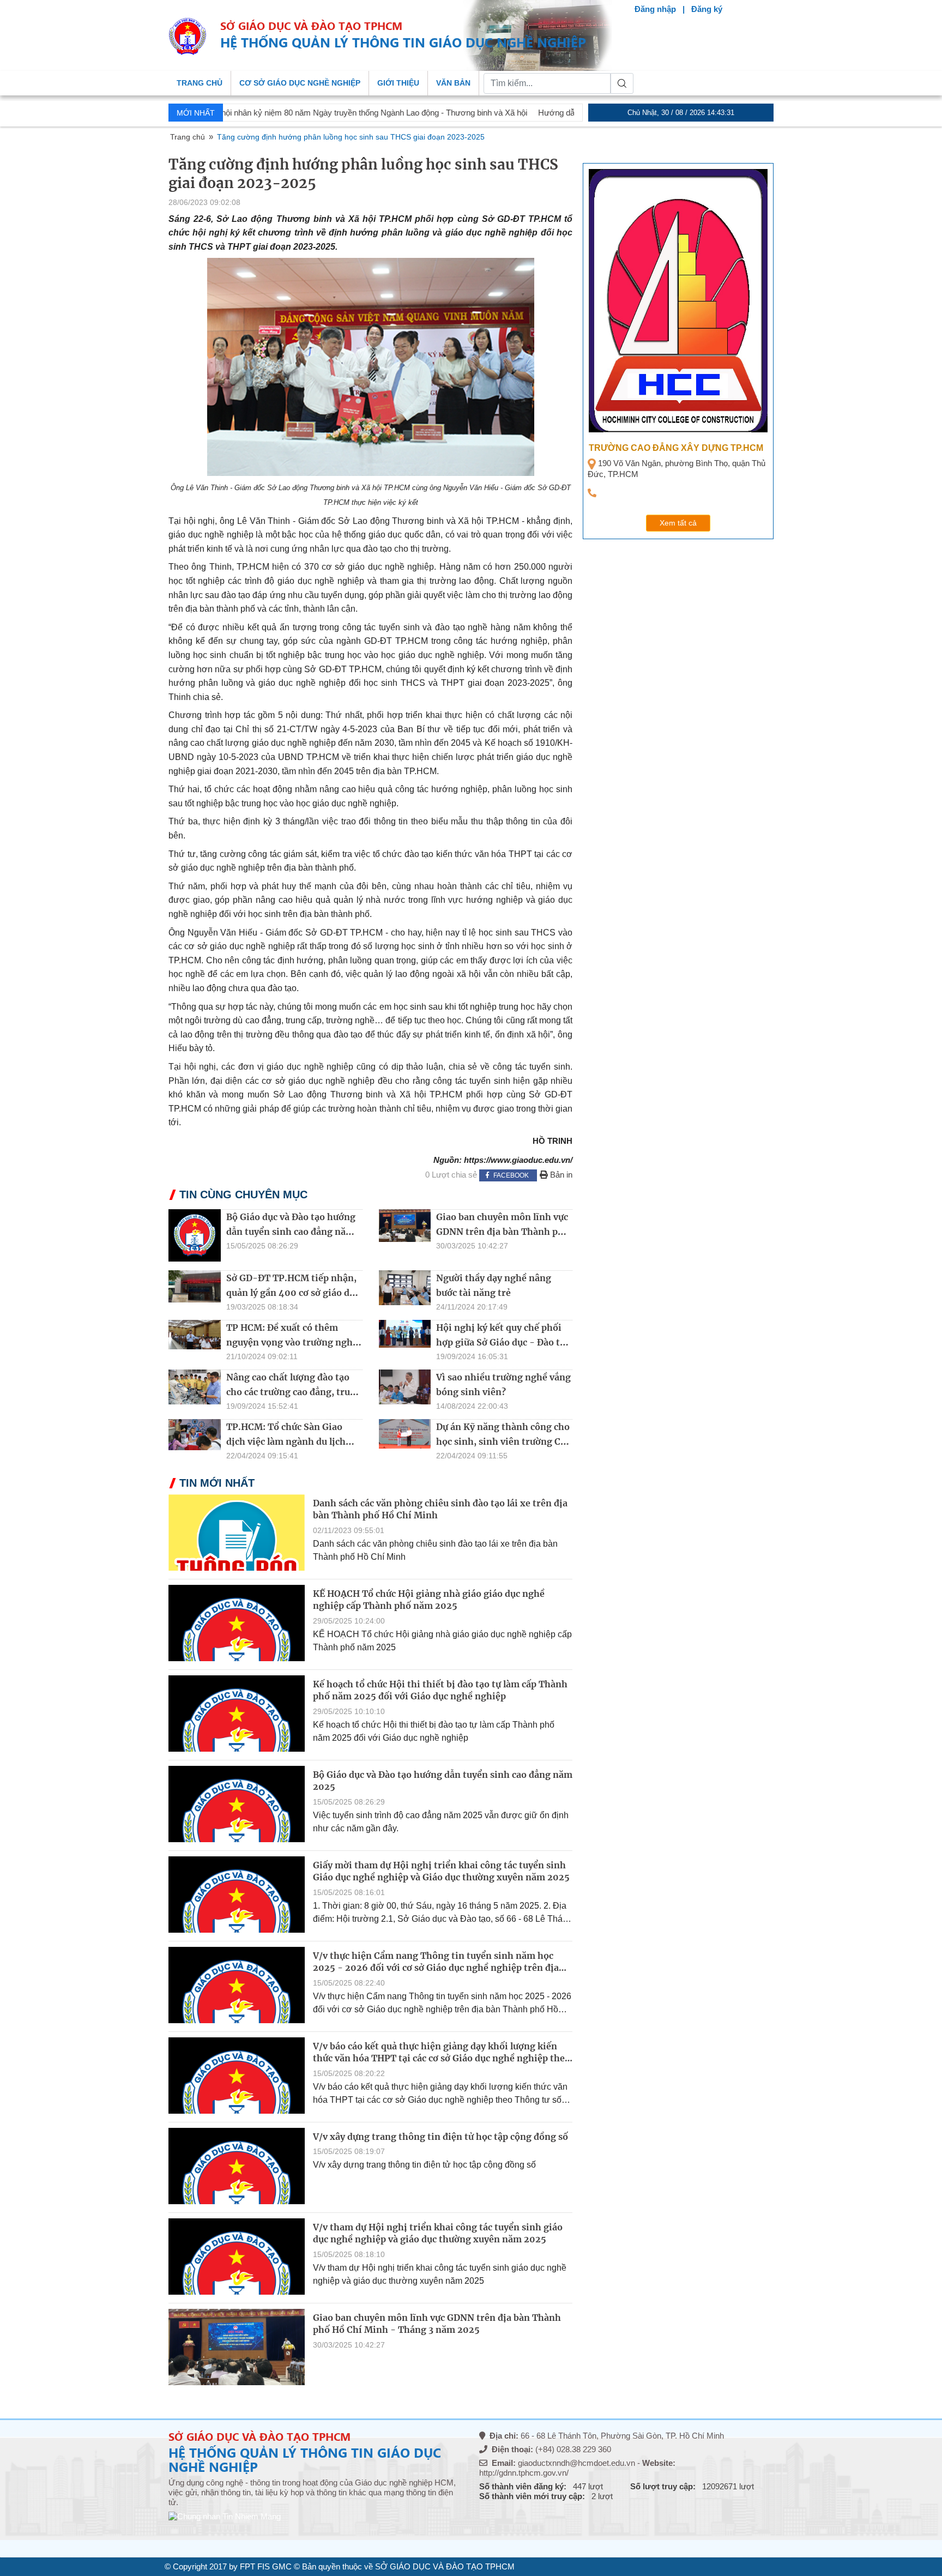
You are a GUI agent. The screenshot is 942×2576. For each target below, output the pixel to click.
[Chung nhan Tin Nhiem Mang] (225, 2520)
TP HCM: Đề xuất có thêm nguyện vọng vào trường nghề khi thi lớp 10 (292, 1342)
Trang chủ (200, 83)
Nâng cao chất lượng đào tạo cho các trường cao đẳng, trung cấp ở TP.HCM (294, 1392)
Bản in (560, 1175)
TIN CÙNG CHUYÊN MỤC (243, 1195)
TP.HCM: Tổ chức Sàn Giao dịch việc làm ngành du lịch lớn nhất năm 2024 (286, 1441)
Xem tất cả (678, 523)
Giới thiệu (398, 83)
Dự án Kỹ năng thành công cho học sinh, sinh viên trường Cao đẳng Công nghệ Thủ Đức (503, 1441)
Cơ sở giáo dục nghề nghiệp (300, 83)
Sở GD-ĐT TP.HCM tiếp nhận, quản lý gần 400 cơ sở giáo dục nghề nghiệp (293, 1293)
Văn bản (453, 83)
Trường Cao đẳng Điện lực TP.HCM (674, 448)
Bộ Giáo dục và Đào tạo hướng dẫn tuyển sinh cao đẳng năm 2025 (291, 1232)
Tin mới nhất (217, 1483)
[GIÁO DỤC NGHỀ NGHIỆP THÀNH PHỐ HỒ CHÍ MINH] (188, 36)
